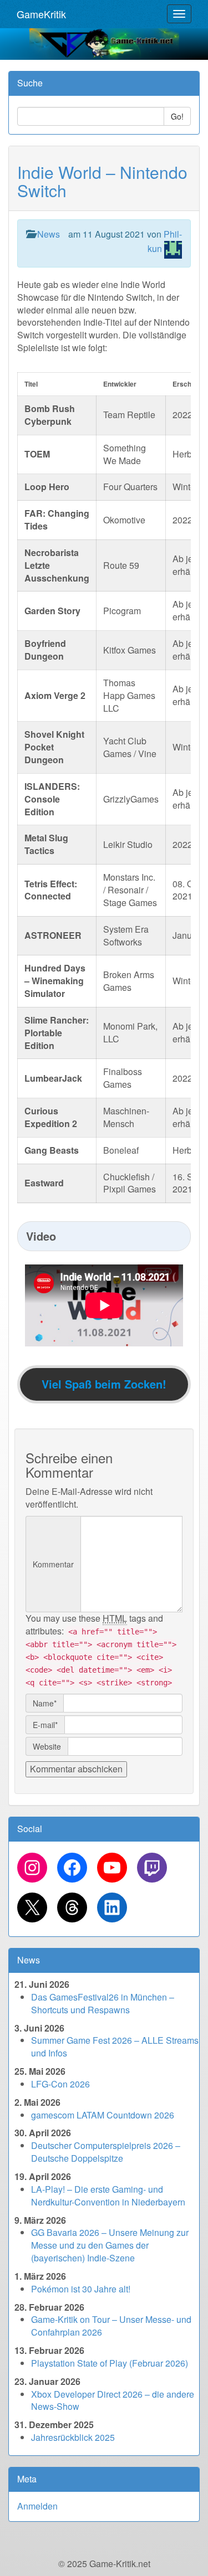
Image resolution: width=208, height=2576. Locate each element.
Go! (177, 116)
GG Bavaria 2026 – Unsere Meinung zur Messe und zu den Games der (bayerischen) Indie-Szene (110, 2245)
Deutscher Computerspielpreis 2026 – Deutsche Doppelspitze (106, 2152)
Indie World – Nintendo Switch (102, 181)
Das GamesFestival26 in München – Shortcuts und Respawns (103, 2003)
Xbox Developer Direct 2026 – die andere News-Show (113, 2400)
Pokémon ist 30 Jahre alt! (81, 2289)
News (49, 234)
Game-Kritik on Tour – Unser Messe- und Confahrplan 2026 (111, 2326)
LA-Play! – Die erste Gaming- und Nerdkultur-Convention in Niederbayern (108, 2195)
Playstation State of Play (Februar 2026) (110, 2363)
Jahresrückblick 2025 (73, 2437)
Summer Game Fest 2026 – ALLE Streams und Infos (115, 2047)
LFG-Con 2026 (60, 2084)
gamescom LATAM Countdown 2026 (103, 2115)
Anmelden (37, 2506)
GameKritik (41, 14)
